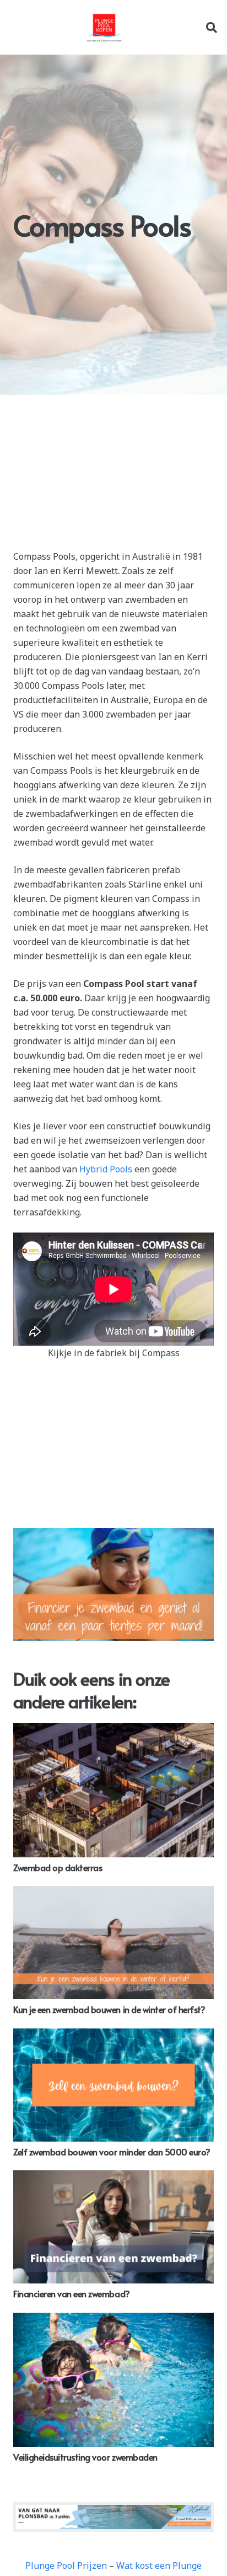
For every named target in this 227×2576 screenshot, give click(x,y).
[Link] (104, 28)
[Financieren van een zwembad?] (113, 2227)
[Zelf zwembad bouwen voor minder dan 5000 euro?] (113, 2085)
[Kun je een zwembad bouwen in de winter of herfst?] (113, 1943)
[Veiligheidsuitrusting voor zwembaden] (113, 2380)
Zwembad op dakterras (58, 1867)
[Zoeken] (212, 27)
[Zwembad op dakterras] (113, 1790)
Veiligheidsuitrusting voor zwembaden (85, 2457)
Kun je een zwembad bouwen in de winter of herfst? (109, 2009)
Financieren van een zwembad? (72, 2293)
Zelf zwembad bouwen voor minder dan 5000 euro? (112, 2152)
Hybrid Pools (106, 1169)
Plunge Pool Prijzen (66, 2566)
